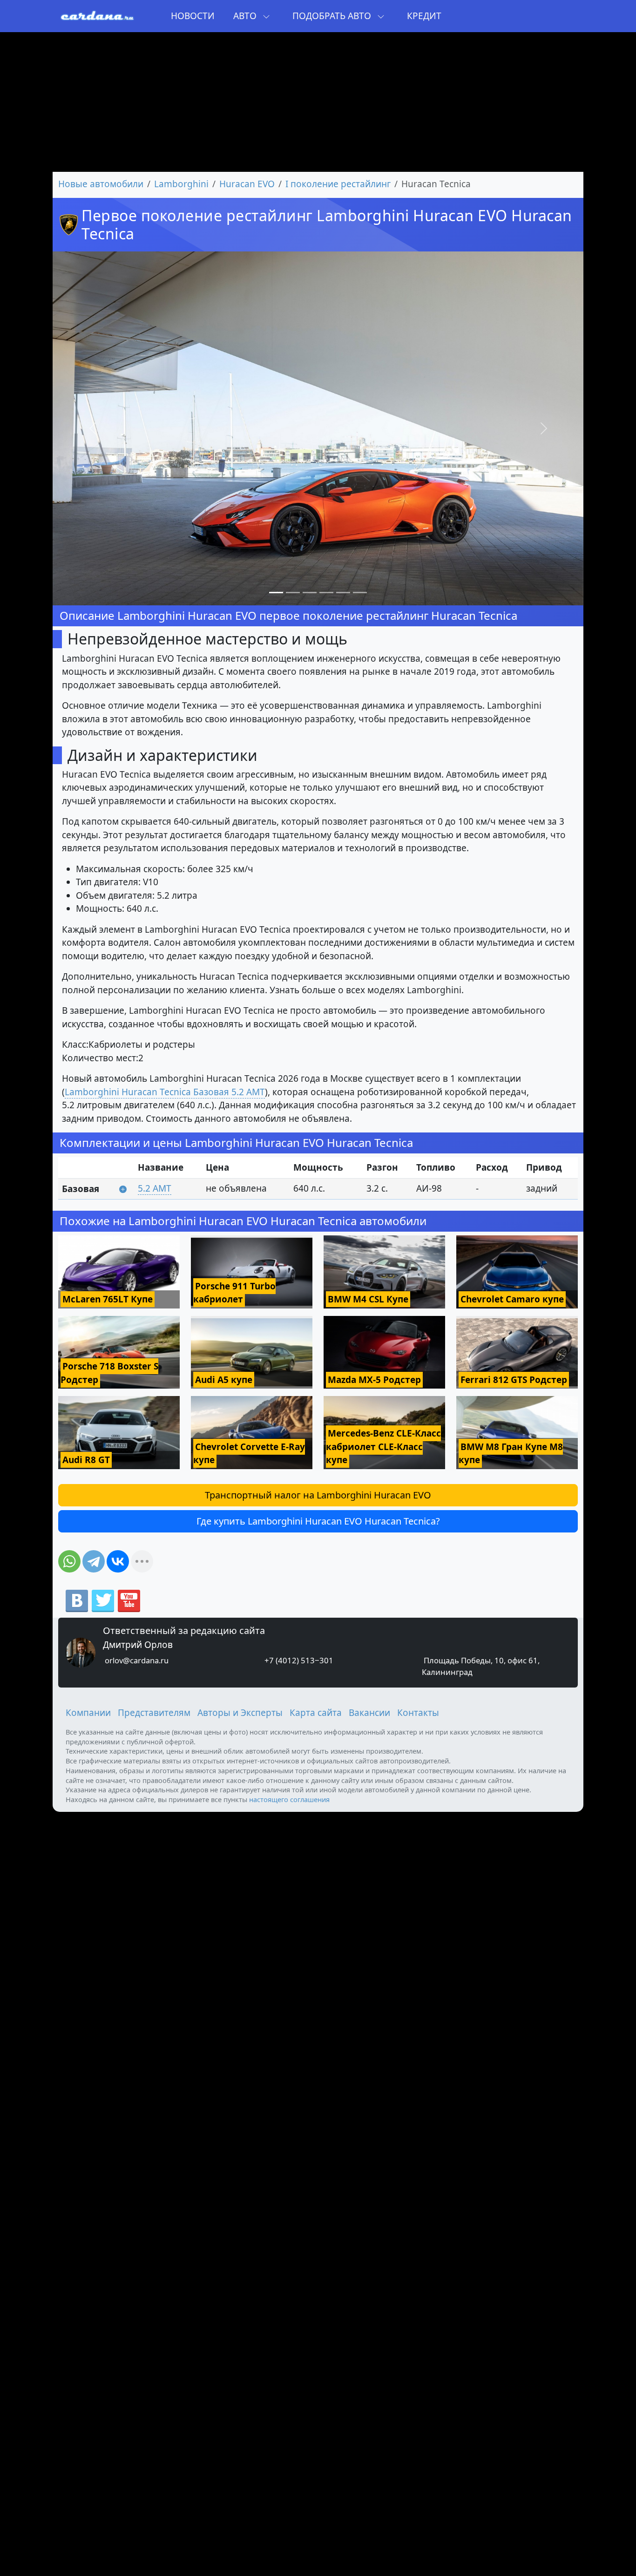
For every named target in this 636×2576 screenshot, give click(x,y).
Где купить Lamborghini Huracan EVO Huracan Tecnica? (318, 1521)
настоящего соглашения (289, 1799)
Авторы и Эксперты (240, 1713)
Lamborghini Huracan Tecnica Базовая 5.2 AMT (165, 1092)
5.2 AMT (155, 1188)
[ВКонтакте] (118, 1561)
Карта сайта (316, 1713)
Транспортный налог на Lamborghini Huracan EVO (318, 1495)
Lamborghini (181, 184)
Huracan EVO (247, 184)
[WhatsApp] (69, 1561)
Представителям (154, 1713)
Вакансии (369, 1713)
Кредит (424, 16)
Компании (88, 1713)
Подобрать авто (333, 16)
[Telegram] (94, 1561)
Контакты (418, 1713)
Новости (193, 16)
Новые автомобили (101, 184)
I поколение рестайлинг (338, 184)
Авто (246, 16)
